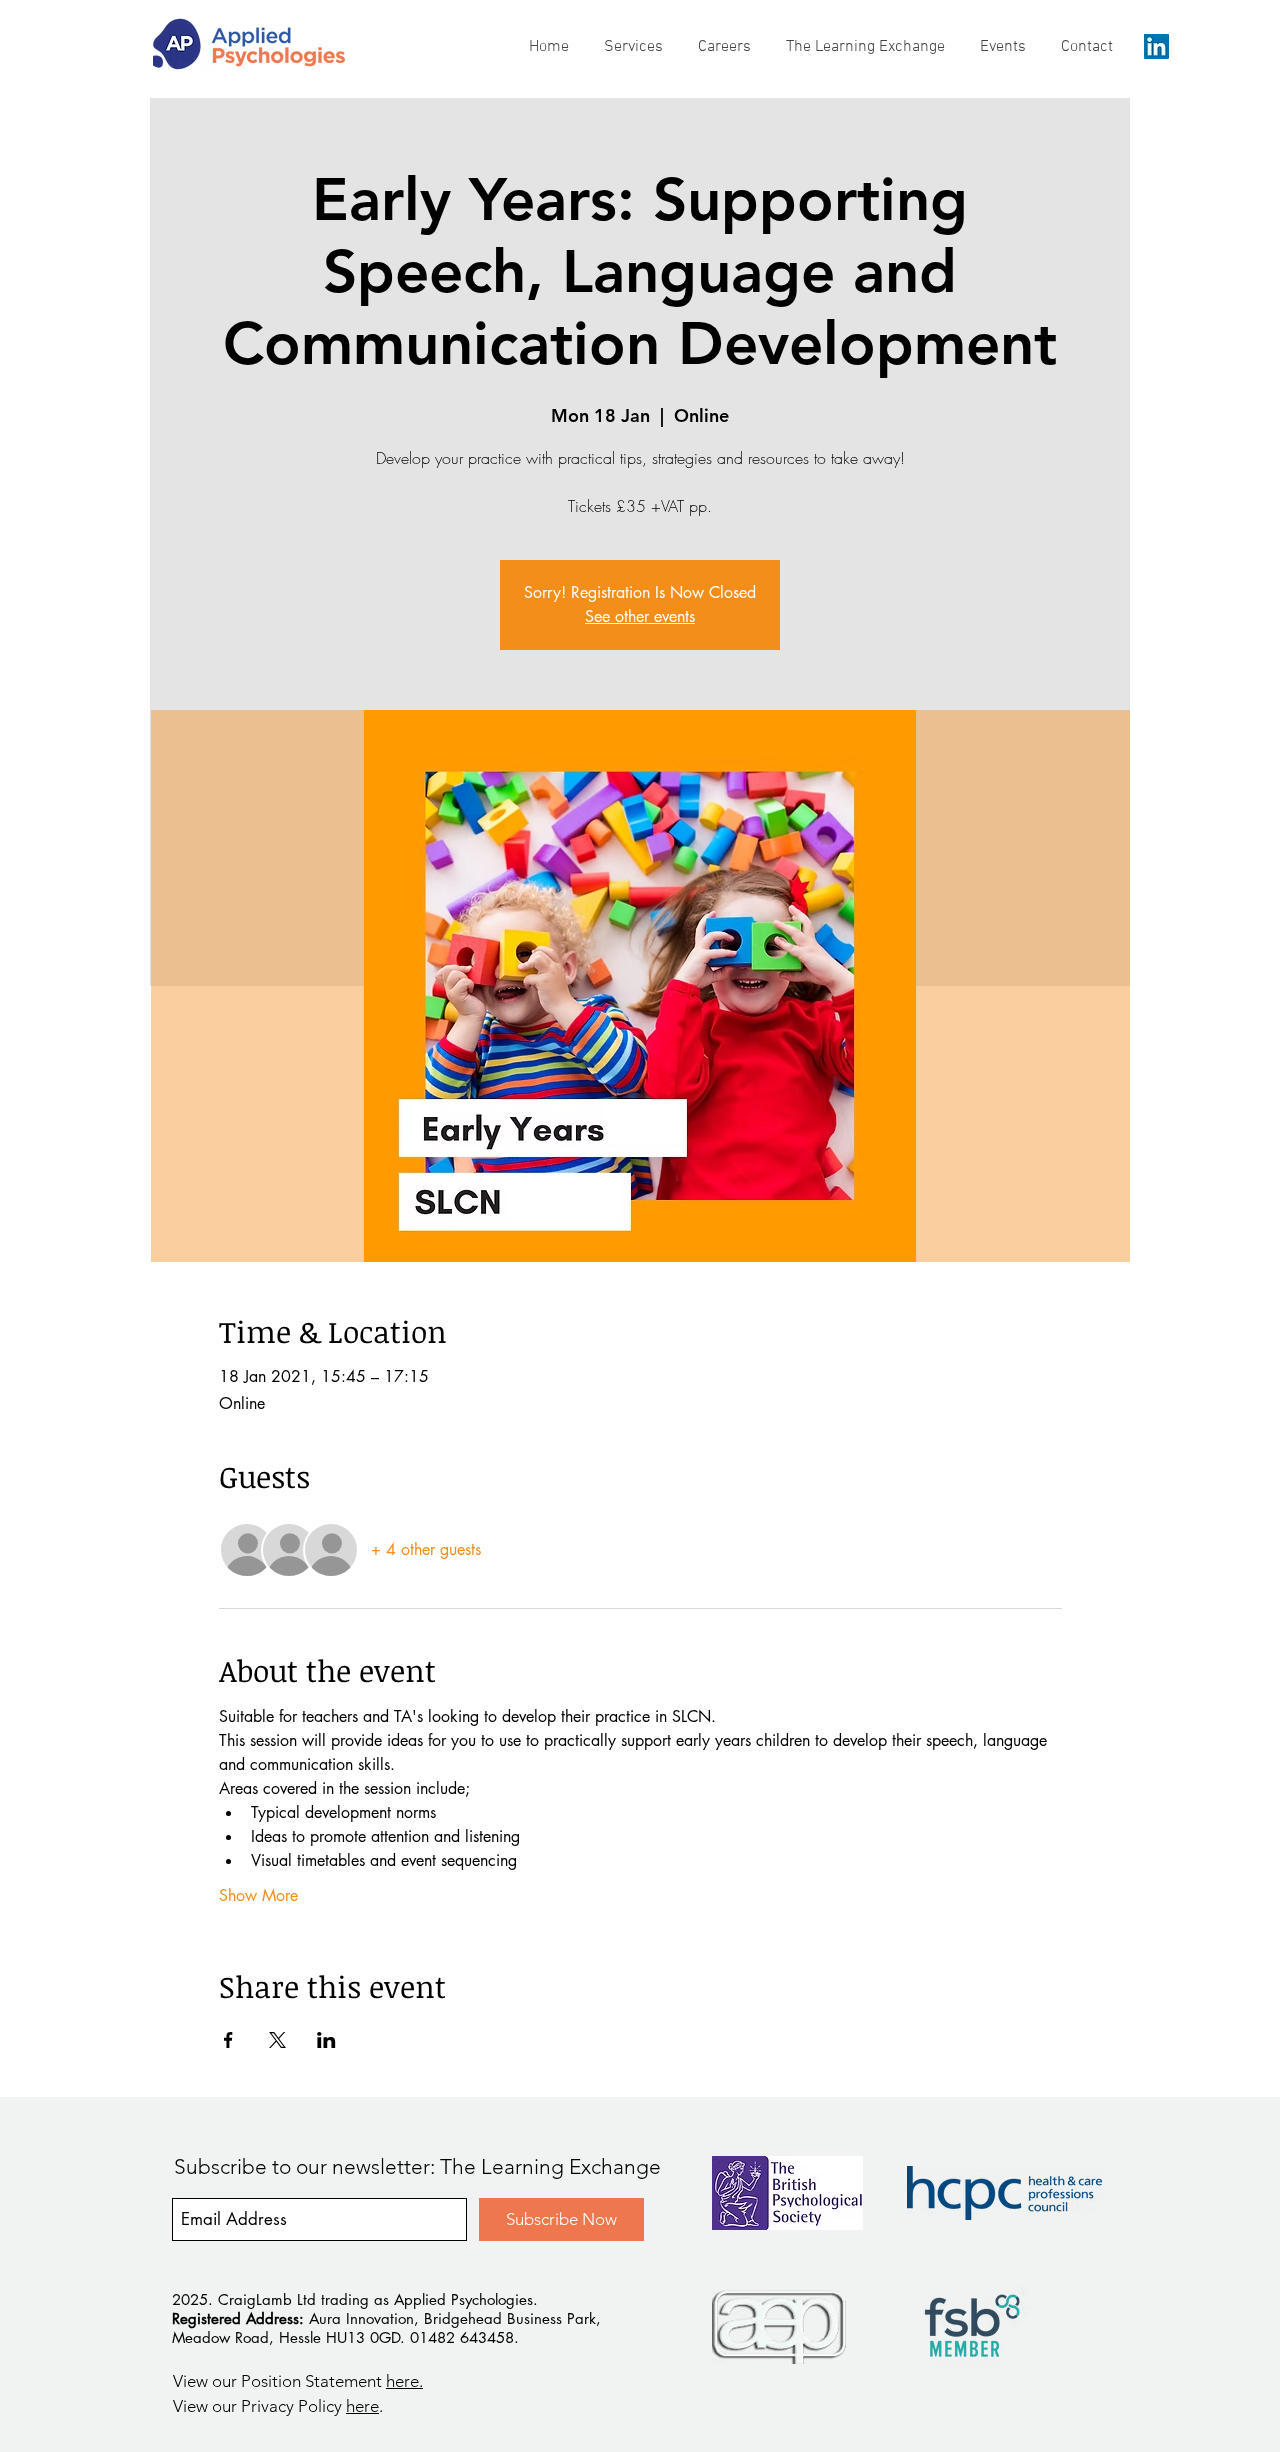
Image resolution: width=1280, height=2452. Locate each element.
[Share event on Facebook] (228, 2040)
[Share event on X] (277, 2040)
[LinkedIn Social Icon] (1156, 46)
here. (404, 2381)
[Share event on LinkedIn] (326, 2040)
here (362, 2406)
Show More (258, 1895)
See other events (640, 616)
